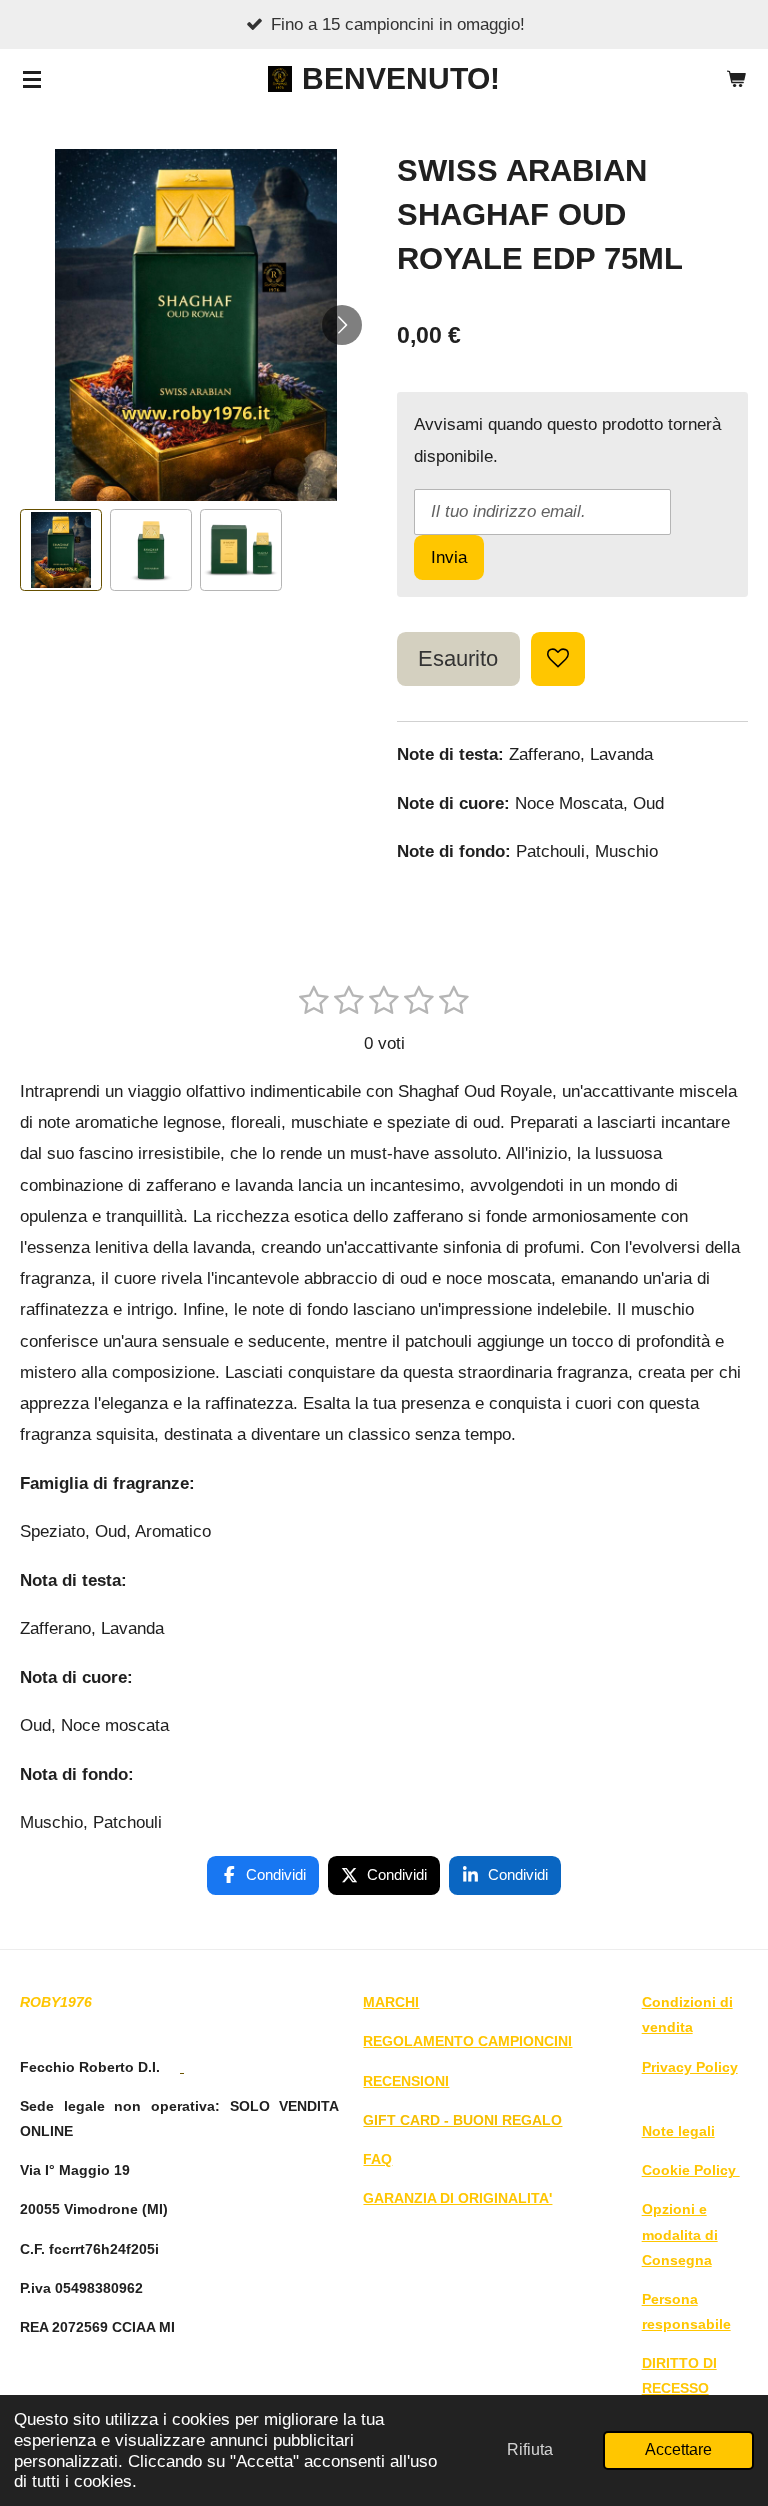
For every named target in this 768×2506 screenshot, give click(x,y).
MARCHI (391, 2002)
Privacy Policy (690, 2067)
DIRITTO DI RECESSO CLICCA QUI (682, 2388)
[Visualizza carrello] (736, 79)
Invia (449, 557)
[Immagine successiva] (342, 325)
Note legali (678, 2131)
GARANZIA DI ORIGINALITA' (457, 2198)
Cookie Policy (691, 2170)
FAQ (377, 2159)
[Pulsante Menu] (32, 79)
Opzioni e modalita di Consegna (680, 2234)
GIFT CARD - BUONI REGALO (462, 2120)
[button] (61, 550)
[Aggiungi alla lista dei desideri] (558, 659)
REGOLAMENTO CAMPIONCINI (467, 2041)
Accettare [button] (678, 2449)
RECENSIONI (406, 2081)
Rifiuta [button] (530, 2449)
